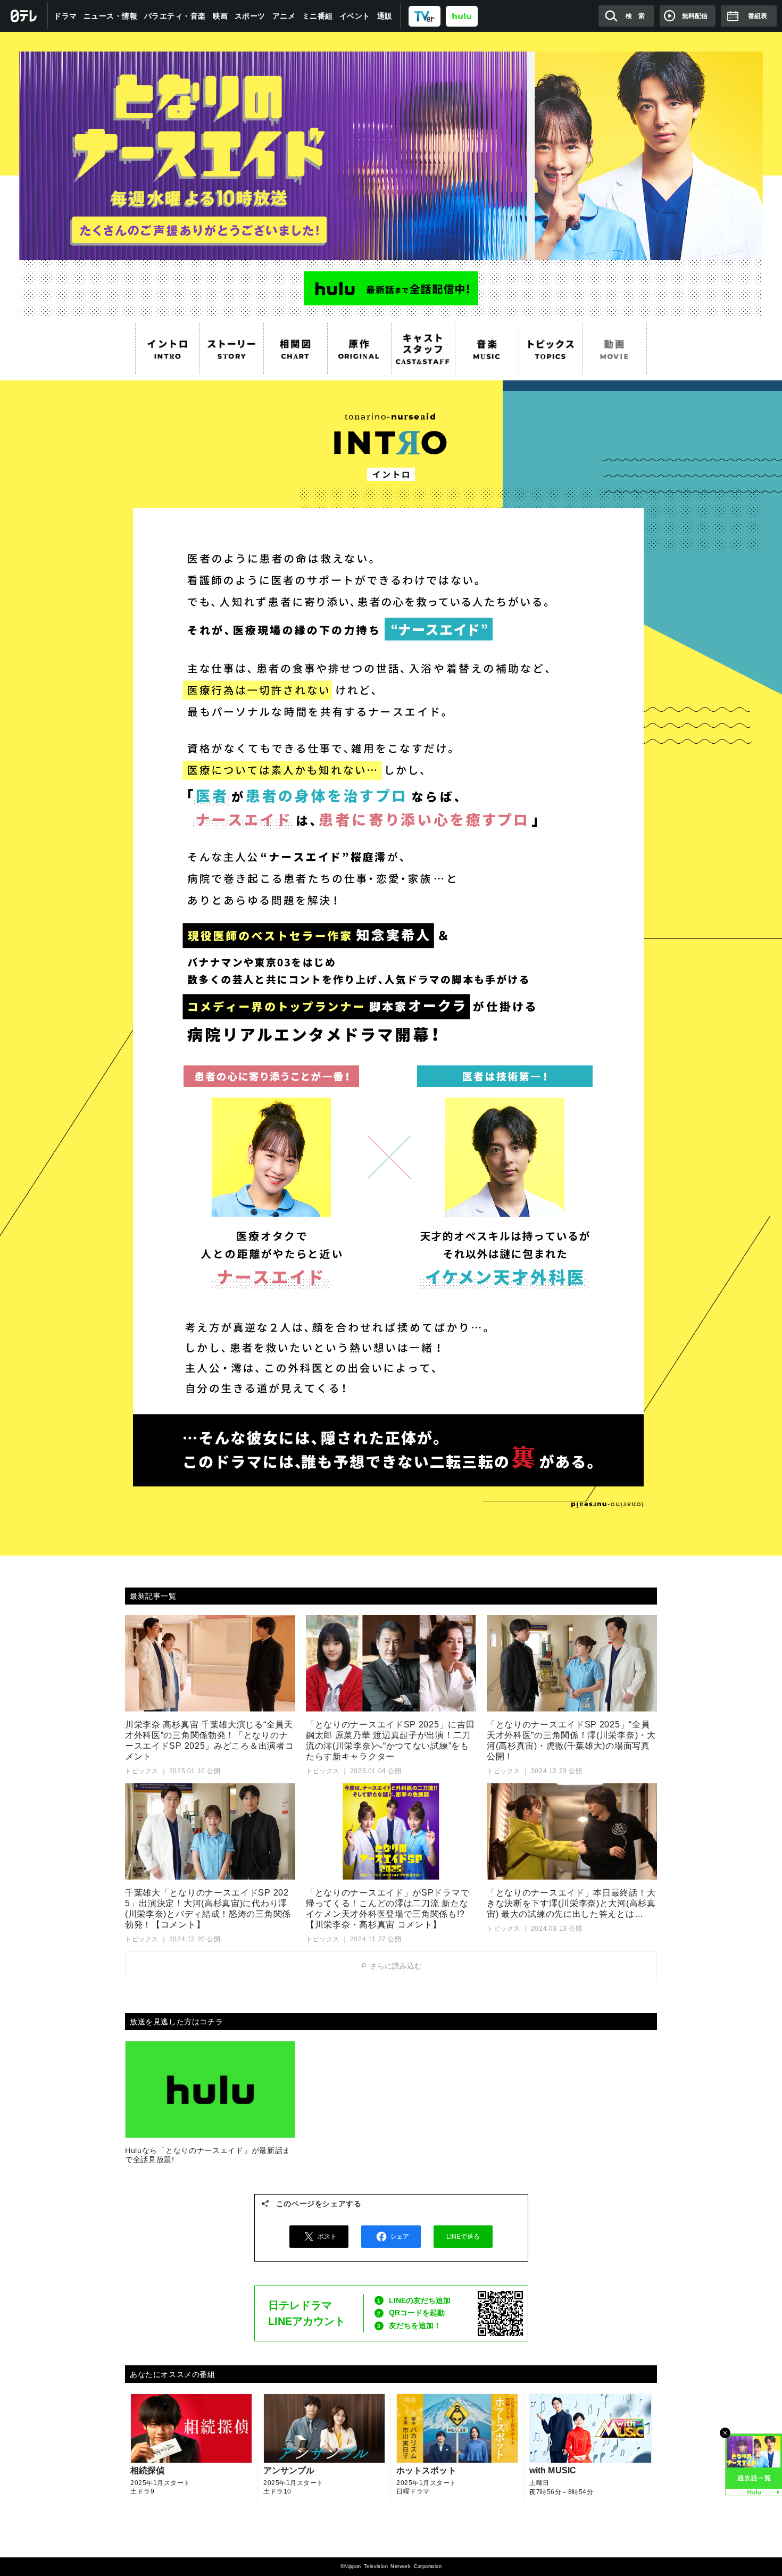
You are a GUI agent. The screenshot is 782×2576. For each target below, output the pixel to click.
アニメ (284, 16)
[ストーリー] (231, 348)
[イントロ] (168, 348)
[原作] (359, 348)
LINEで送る (463, 2237)
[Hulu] (391, 288)
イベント (355, 16)
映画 (221, 16)
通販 (385, 16)
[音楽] (487, 348)
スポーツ (250, 16)
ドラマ (65, 16)
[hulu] (462, 16)
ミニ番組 (318, 16)
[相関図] (295, 348)
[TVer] (425, 16)
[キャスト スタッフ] (423, 348)
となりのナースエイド (391, 146)
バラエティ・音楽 (175, 16)
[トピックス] (551, 348)
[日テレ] (24, 16)
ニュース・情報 (111, 16)
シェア (400, 2237)
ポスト (327, 2237)
